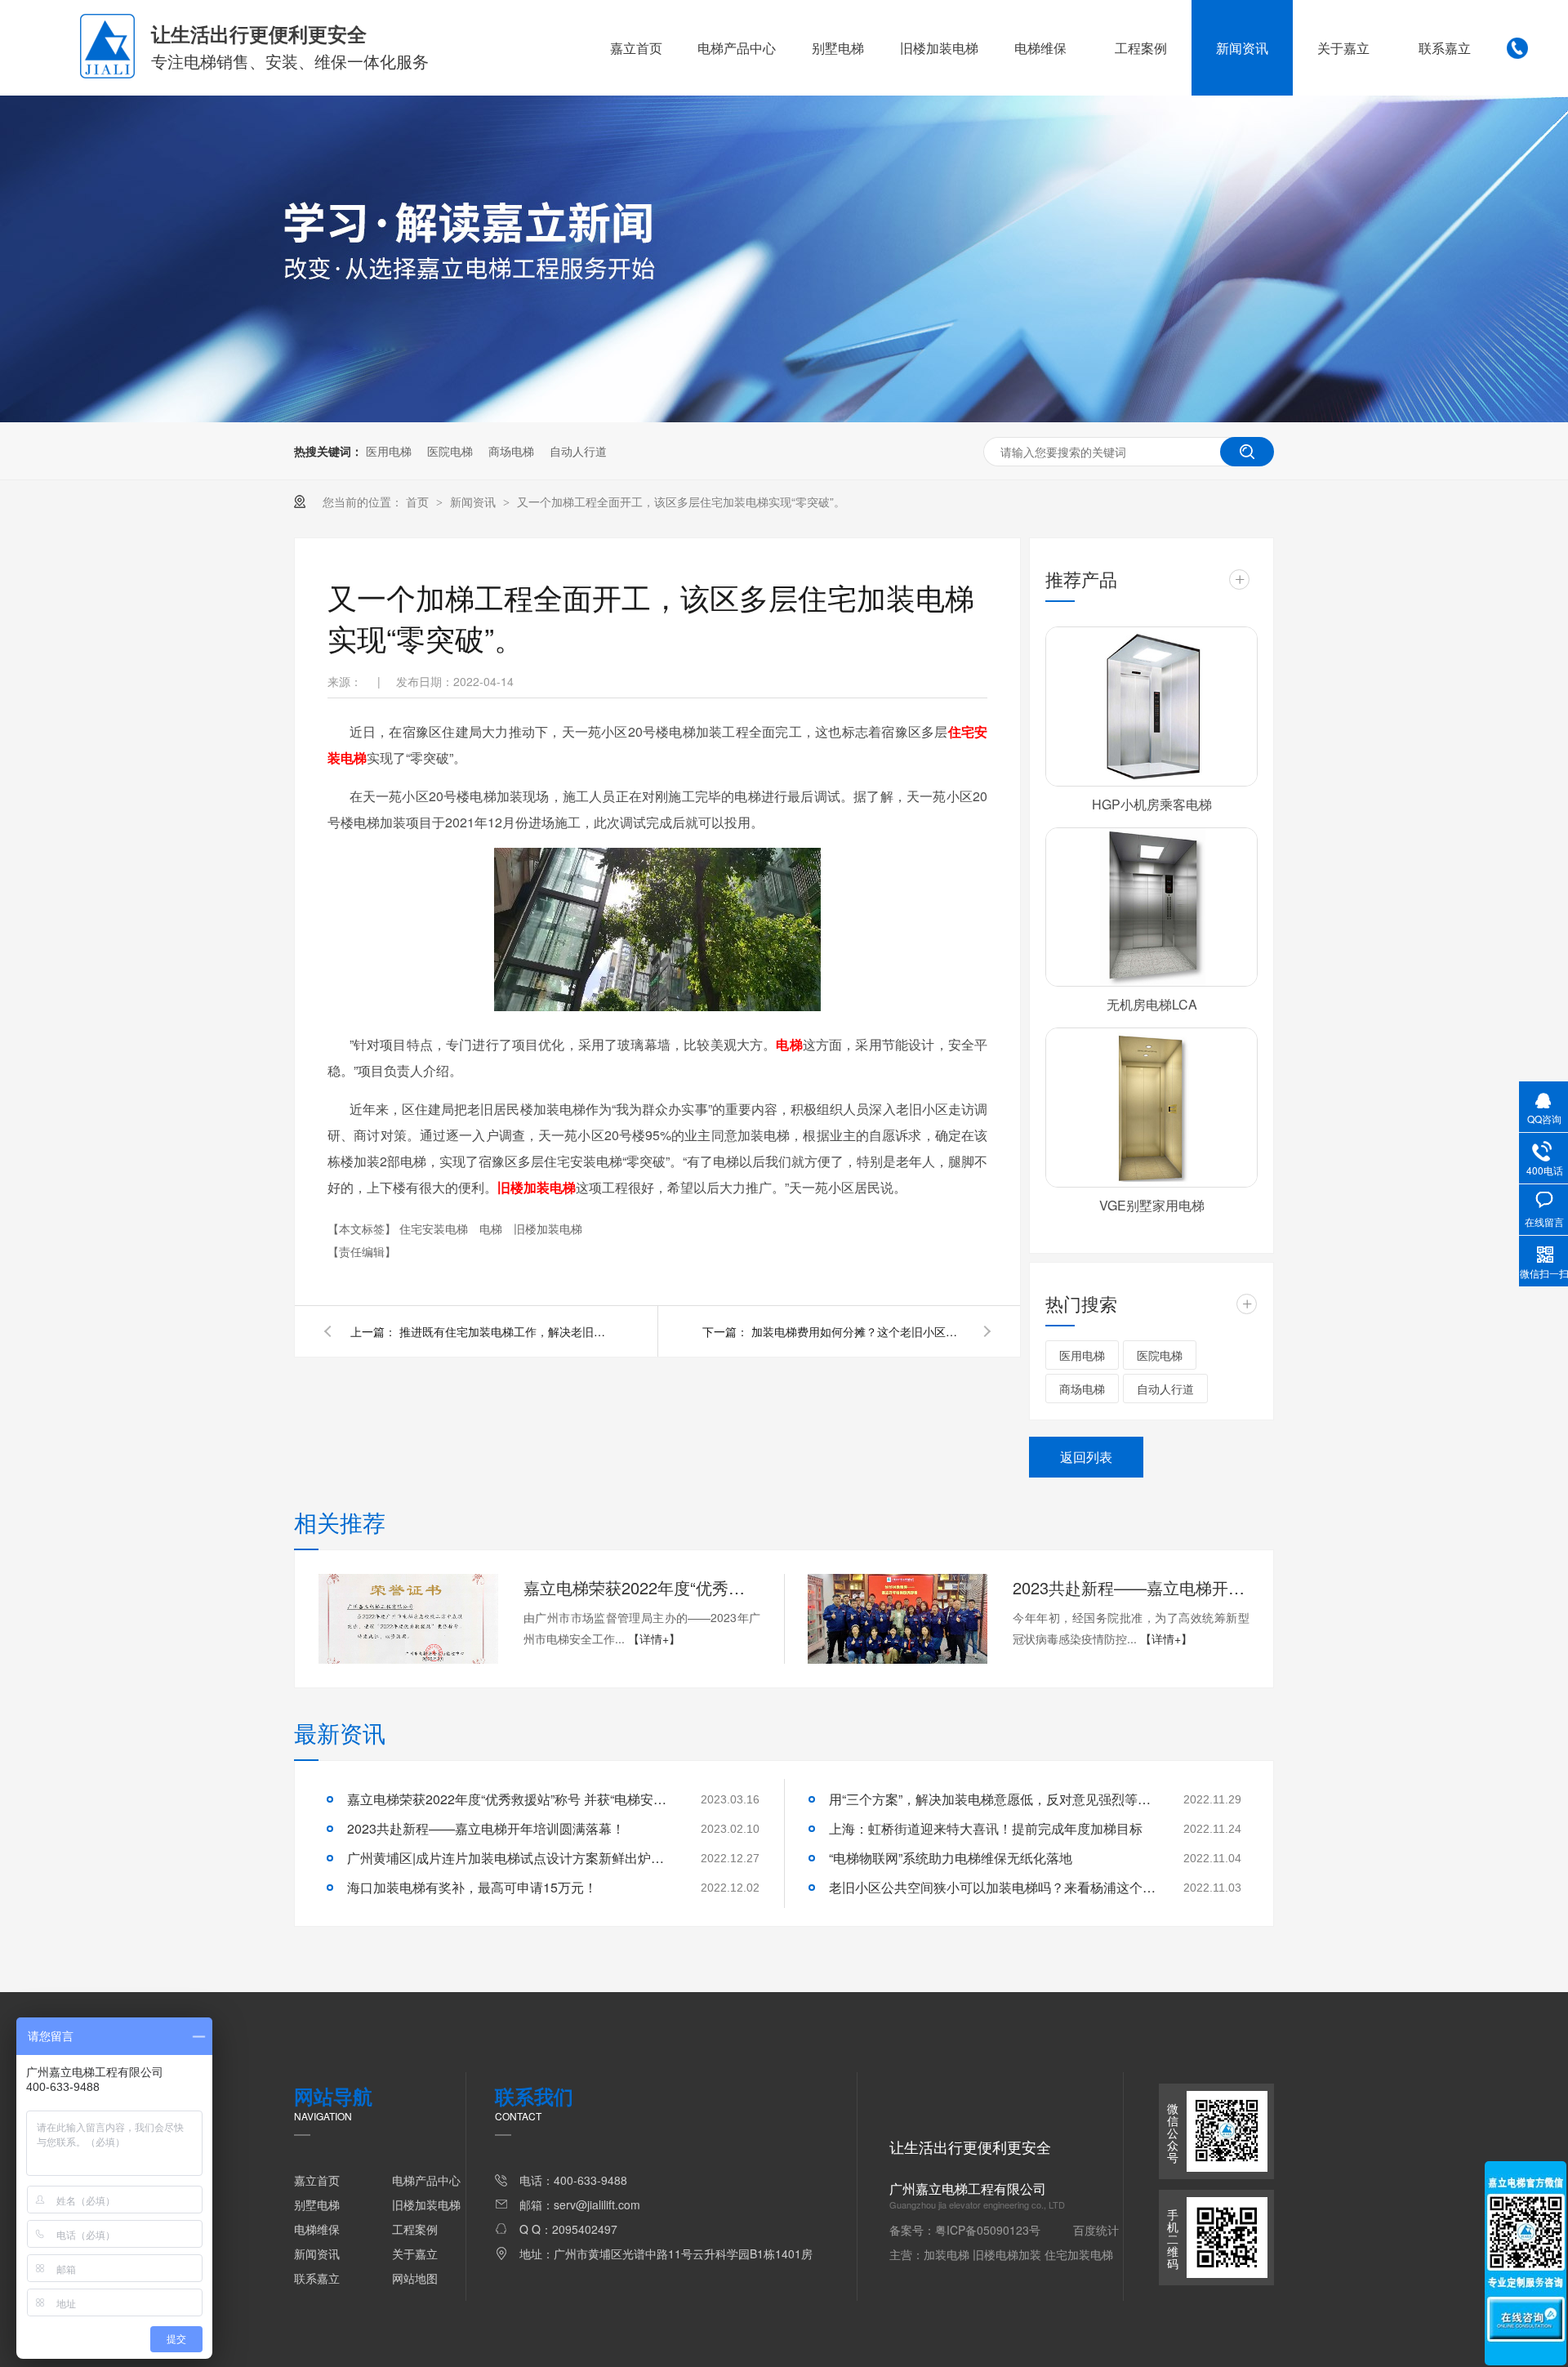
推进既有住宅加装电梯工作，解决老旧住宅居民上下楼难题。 (506, 1331)
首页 (419, 501)
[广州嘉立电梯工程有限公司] (107, 74)
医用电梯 (389, 451)
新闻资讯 (1242, 48)
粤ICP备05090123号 (988, 2230)
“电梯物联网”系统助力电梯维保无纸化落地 (951, 1858)
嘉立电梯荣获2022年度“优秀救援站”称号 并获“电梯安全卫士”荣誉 (642, 1587)
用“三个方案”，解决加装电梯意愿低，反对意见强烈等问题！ (992, 1799)
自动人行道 (578, 451)
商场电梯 (511, 451)
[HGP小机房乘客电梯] (1151, 707)
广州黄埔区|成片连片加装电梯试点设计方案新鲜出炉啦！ (510, 1858)
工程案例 (1141, 48)
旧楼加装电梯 (939, 48)
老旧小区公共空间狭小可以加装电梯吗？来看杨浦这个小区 (992, 1887)
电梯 (492, 1228)
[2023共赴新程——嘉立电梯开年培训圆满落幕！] (898, 1619)
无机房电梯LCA (1152, 1004)
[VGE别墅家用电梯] (1151, 1108)
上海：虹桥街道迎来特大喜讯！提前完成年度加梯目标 (986, 1828)
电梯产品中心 (737, 48)
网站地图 (415, 2278)
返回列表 (1086, 1457)
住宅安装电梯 (435, 1228)
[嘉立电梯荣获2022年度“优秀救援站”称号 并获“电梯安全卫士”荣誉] (408, 1619)
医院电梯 (450, 451)
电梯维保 (1040, 48)
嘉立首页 (636, 48)
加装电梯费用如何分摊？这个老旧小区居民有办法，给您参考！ (857, 1331)
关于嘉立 (1343, 48)
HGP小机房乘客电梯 (1152, 804)
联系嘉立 (1445, 48)
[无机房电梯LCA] (1151, 907)
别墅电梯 (838, 48)
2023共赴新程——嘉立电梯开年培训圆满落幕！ (1131, 1587)
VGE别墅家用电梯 (1152, 1205)
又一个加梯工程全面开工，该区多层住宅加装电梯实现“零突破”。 (681, 501)
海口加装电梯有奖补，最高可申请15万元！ (472, 1887)
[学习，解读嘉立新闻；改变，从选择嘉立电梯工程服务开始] (784, 417)
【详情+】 (654, 1638)
